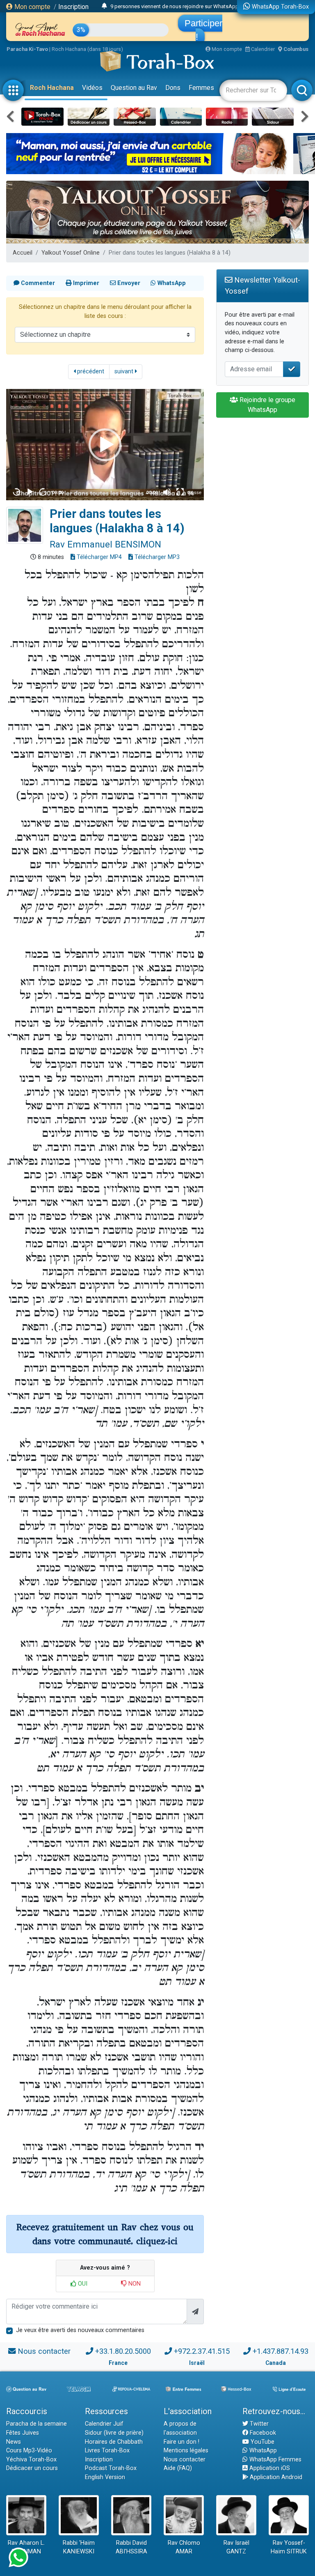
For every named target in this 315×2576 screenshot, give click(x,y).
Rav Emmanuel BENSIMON (105, 544)
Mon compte (32, 7)
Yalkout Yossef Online (71, 253)
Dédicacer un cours (32, 2468)
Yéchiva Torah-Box (31, 2460)
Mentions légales (186, 2451)
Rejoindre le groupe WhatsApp (267, 405)
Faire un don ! (181, 2442)
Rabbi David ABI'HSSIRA (131, 2547)
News (14, 2442)
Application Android (275, 2477)
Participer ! (203, 30)
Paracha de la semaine (37, 2424)
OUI (82, 2284)
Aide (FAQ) (178, 2468)
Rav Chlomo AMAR (184, 2547)
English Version (105, 2477)
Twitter (258, 2424)
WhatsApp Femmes (275, 2460)
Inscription (73, 7)
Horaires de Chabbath (114, 2442)
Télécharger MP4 (98, 557)
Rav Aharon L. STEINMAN (26, 2547)
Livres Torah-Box (107, 2451)
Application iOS (269, 2468)
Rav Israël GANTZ (236, 2547)
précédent (90, 371)
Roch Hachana (52, 88)
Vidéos (92, 88)
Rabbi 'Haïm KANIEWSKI (79, 2547)
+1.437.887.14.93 (281, 2351)
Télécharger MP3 (156, 557)
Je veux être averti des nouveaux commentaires (80, 2330)
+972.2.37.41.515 (202, 2351)
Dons (173, 88)
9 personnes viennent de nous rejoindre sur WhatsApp (175, 6)
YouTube (262, 2442)
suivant (125, 371)
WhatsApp (262, 2451)
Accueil (23, 253)
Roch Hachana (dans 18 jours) (87, 49)
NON (134, 2284)
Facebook (262, 2433)
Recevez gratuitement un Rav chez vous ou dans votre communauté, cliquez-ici (105, 2234)
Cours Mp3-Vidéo (29, 2451)
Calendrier (262, 49)
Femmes (201, 88)
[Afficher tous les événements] (104, 6)
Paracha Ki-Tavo (27, 49)
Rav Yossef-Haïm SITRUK (289, 2547)
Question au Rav (134, 88)
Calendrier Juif (104, 2424)
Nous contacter (44, 2351)
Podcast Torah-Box (111, 2468)
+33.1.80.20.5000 (123, 2351)
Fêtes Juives (23, 2433)
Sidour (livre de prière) (114, 2433)
